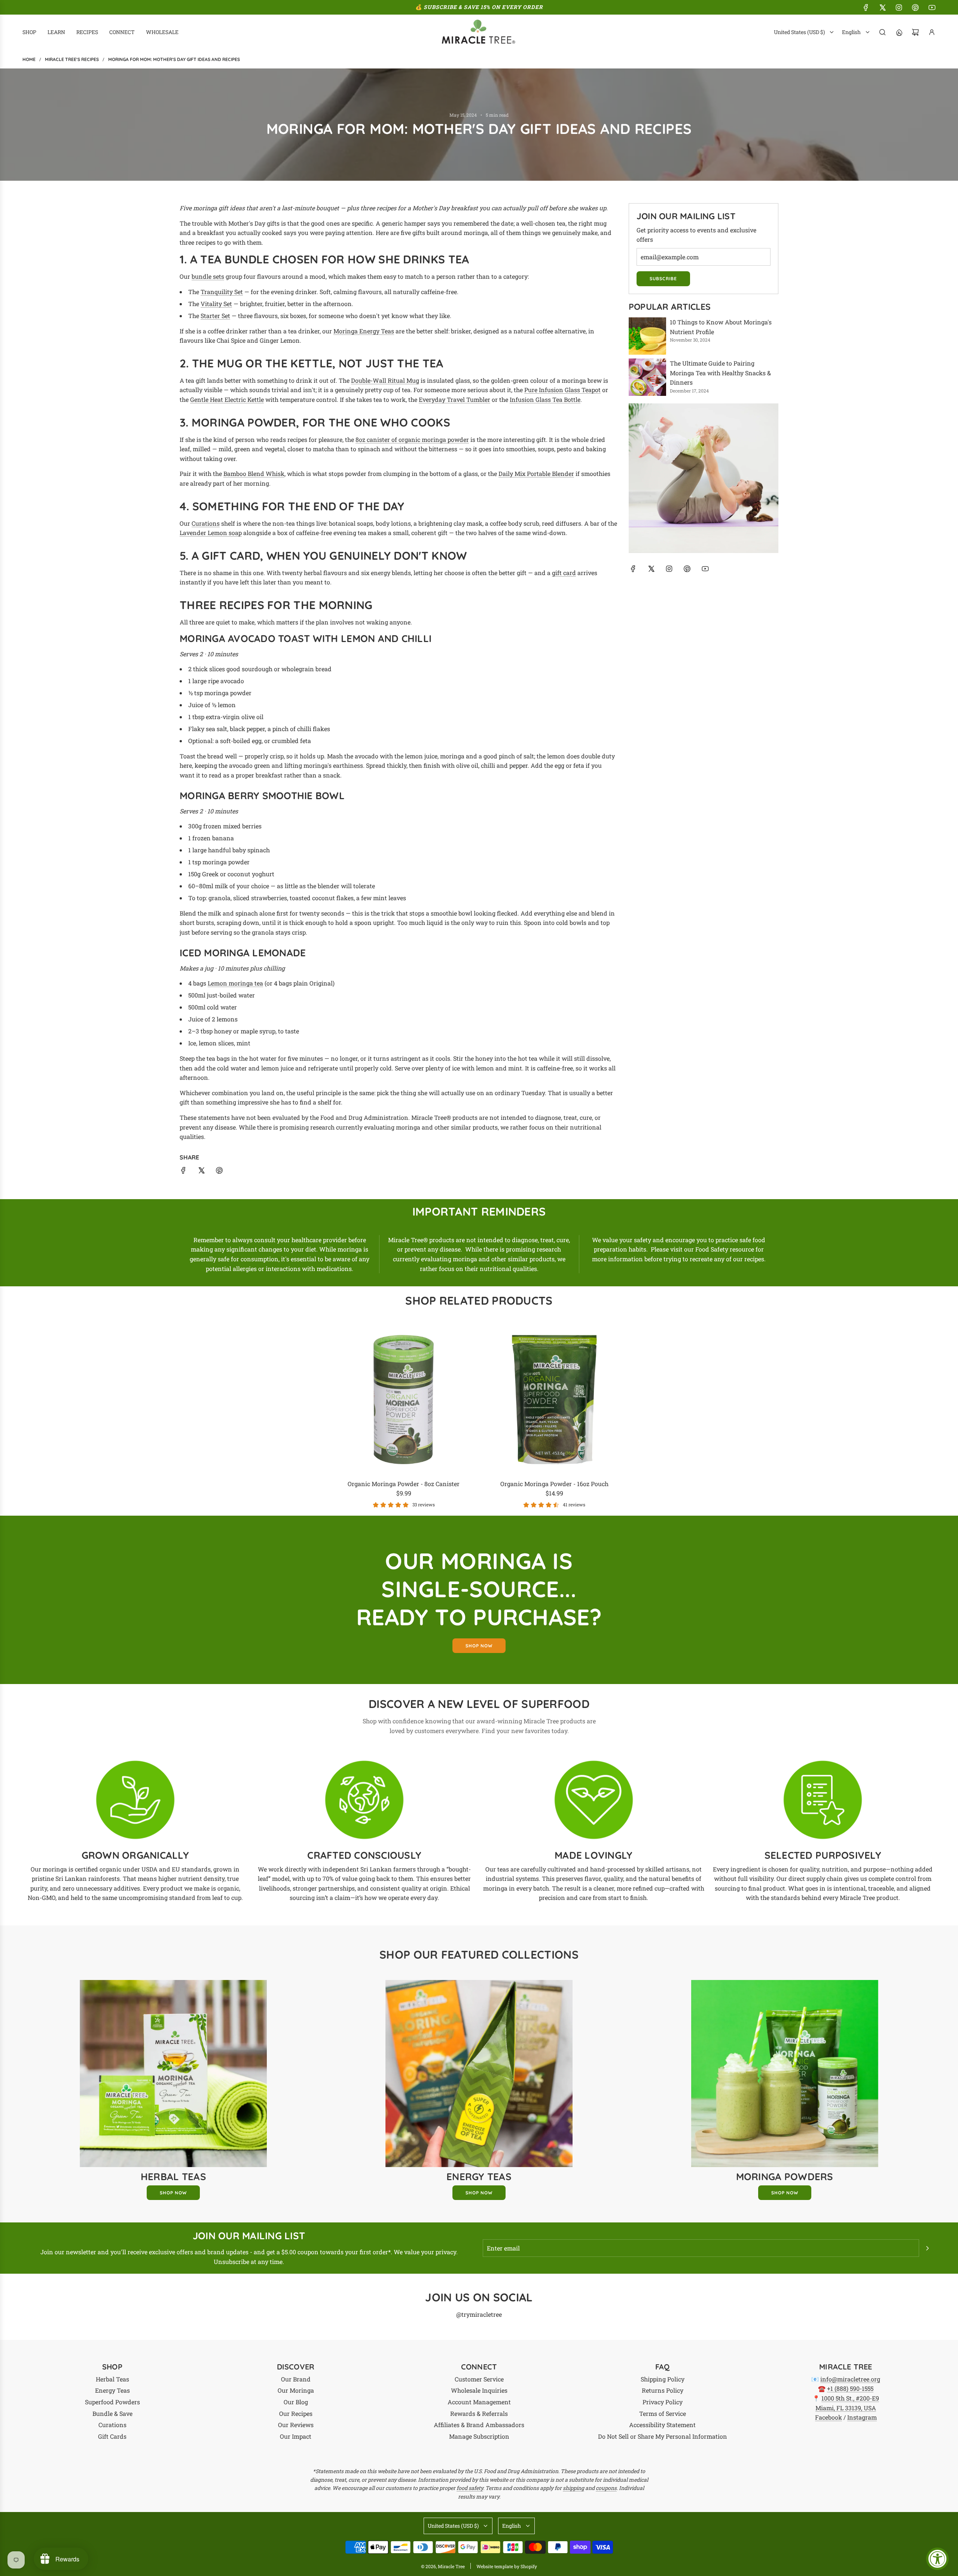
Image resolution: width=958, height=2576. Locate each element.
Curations (206, 523)
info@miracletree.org (850, 2379)
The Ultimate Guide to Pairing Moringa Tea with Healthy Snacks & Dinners (720, 373)
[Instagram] (899, 7)
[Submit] (927, 2248)
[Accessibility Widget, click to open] (937, 2559)
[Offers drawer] (899, 32)
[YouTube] (932, 7)
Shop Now (173, 2193)
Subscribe (663, 279)
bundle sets (208, 276)
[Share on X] (201, 1172)
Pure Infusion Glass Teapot (562, 390)
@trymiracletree (479, 2314)
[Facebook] (866, 7)
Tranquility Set (222, 292)
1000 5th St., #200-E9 (850, 2398)
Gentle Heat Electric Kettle (227, 399)
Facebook (829, 2417)
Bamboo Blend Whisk (254, 473)
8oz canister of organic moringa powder (412, 439)
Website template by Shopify (507, 2566)
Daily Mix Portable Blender (536, 473)
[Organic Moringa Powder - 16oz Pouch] (554, 1399)
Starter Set (215, 316)
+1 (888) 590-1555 (850, 2388)
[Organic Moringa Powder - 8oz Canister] (404, 1399)
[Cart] (915, 32)
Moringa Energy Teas (364, 331)
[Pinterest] (915, 7)
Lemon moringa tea (235, 983)
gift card (564, 573)
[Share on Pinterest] (219, 1172)
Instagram (862, 2417)
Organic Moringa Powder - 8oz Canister (404, 1484)
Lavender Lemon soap (211, 533)
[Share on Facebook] (183, 1172)
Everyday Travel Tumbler (454, 399)
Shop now (479, 1646)
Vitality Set (216, 304)
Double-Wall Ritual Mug (385, 380)
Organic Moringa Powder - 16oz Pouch (554, 1484)
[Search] (882, 32)
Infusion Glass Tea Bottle (545, 399)
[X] (882, 7)
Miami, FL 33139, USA (846, 2408)
